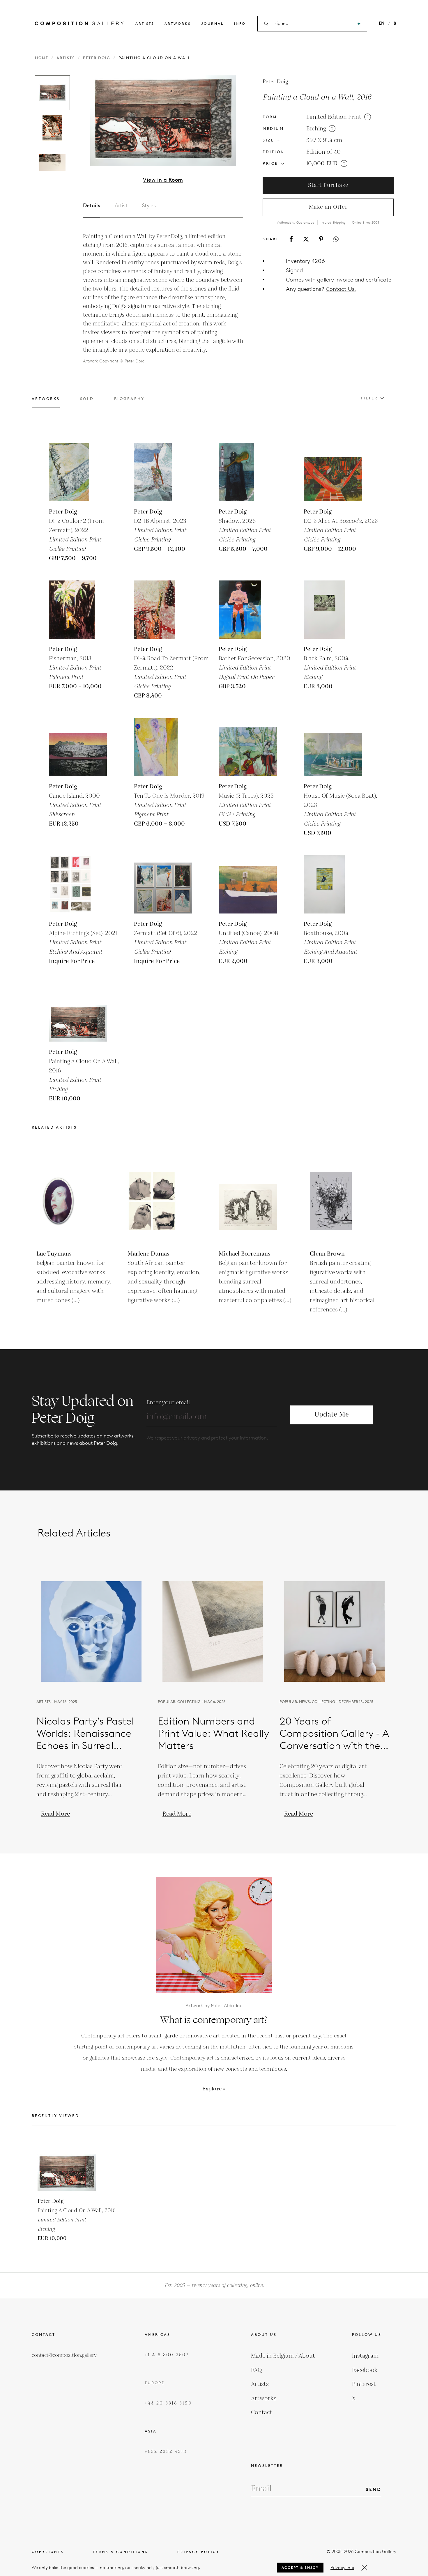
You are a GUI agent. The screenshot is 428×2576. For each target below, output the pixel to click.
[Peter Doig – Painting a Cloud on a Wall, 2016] (78, 1012)
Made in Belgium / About (283, 2356)
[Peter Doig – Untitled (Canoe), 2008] (248, 884)
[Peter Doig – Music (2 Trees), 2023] (248, 747)
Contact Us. (341, 289)
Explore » (214, 2089)
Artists (145, 23)
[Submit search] (359, 24)
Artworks (178, 23)
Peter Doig (97, 58)
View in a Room (163, 180)
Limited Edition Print (334, 117)
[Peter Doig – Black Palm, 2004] (333, 610)
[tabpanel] (163, 299)
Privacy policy (198, 2552)
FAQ (257, 2370)
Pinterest (364, 2384)
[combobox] (313, 24)
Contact (262, 2412)
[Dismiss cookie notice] (364, 2568)
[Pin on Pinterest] (321, 239)
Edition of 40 (323, 152)
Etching (316, 129)
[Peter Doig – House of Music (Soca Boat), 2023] (333, 747)
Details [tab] (92, 206)
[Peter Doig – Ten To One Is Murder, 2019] (163, 747)
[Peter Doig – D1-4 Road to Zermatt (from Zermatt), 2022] (163, 610)
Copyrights (48, 2552)
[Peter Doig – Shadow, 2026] (248, 472)
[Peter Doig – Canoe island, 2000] (78, 747)
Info (240, 23)
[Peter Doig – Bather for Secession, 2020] (248, 610)
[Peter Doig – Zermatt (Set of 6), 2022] (163, 884)
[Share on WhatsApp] (336, 239)
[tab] (46, 402)
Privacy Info (342, 2568)
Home (42, 58)
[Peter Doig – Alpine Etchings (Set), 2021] (78, 884)
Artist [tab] (121, 206)
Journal (212, 23)
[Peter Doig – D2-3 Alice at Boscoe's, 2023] (333, 472)
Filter (369, 398)
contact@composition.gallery (64, 2355)
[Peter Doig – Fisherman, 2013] (78, 610)
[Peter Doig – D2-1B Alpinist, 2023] (163, 472)
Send (374, 2489)
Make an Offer (328, 207)
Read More (55, 1814)
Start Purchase (328, 185)
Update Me (332, 1415)
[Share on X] (306, 239)
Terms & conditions (121, 2552)
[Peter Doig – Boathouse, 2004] (333, 884)
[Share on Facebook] (291, 239)
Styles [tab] (149, 206)
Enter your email (168, 1403)
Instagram (365, 2356)
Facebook (365, 2370)
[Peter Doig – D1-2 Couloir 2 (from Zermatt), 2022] (78, 472)
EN (382, 23)
